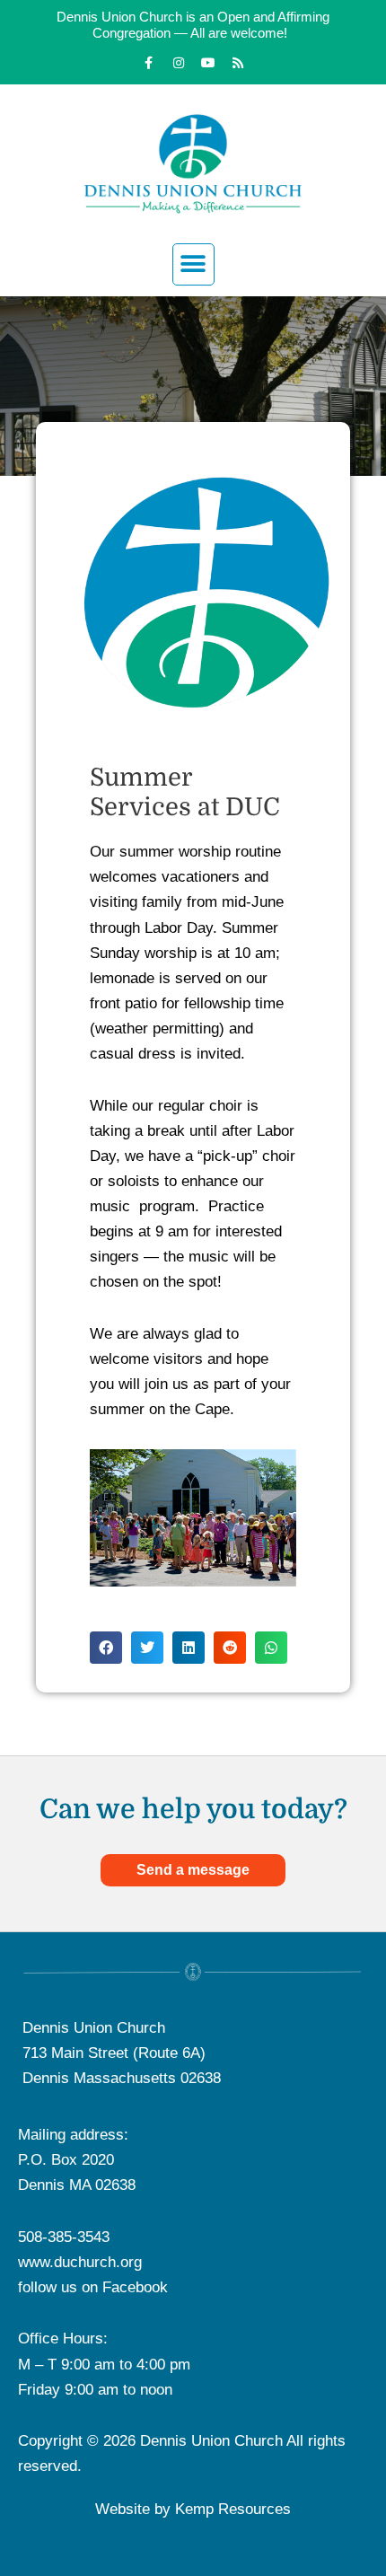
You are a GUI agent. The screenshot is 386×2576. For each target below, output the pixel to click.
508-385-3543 (64, 2237)
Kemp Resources (233, 2509)
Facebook (135, 2287)
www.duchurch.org (80, 2262)
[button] (193, 264)
